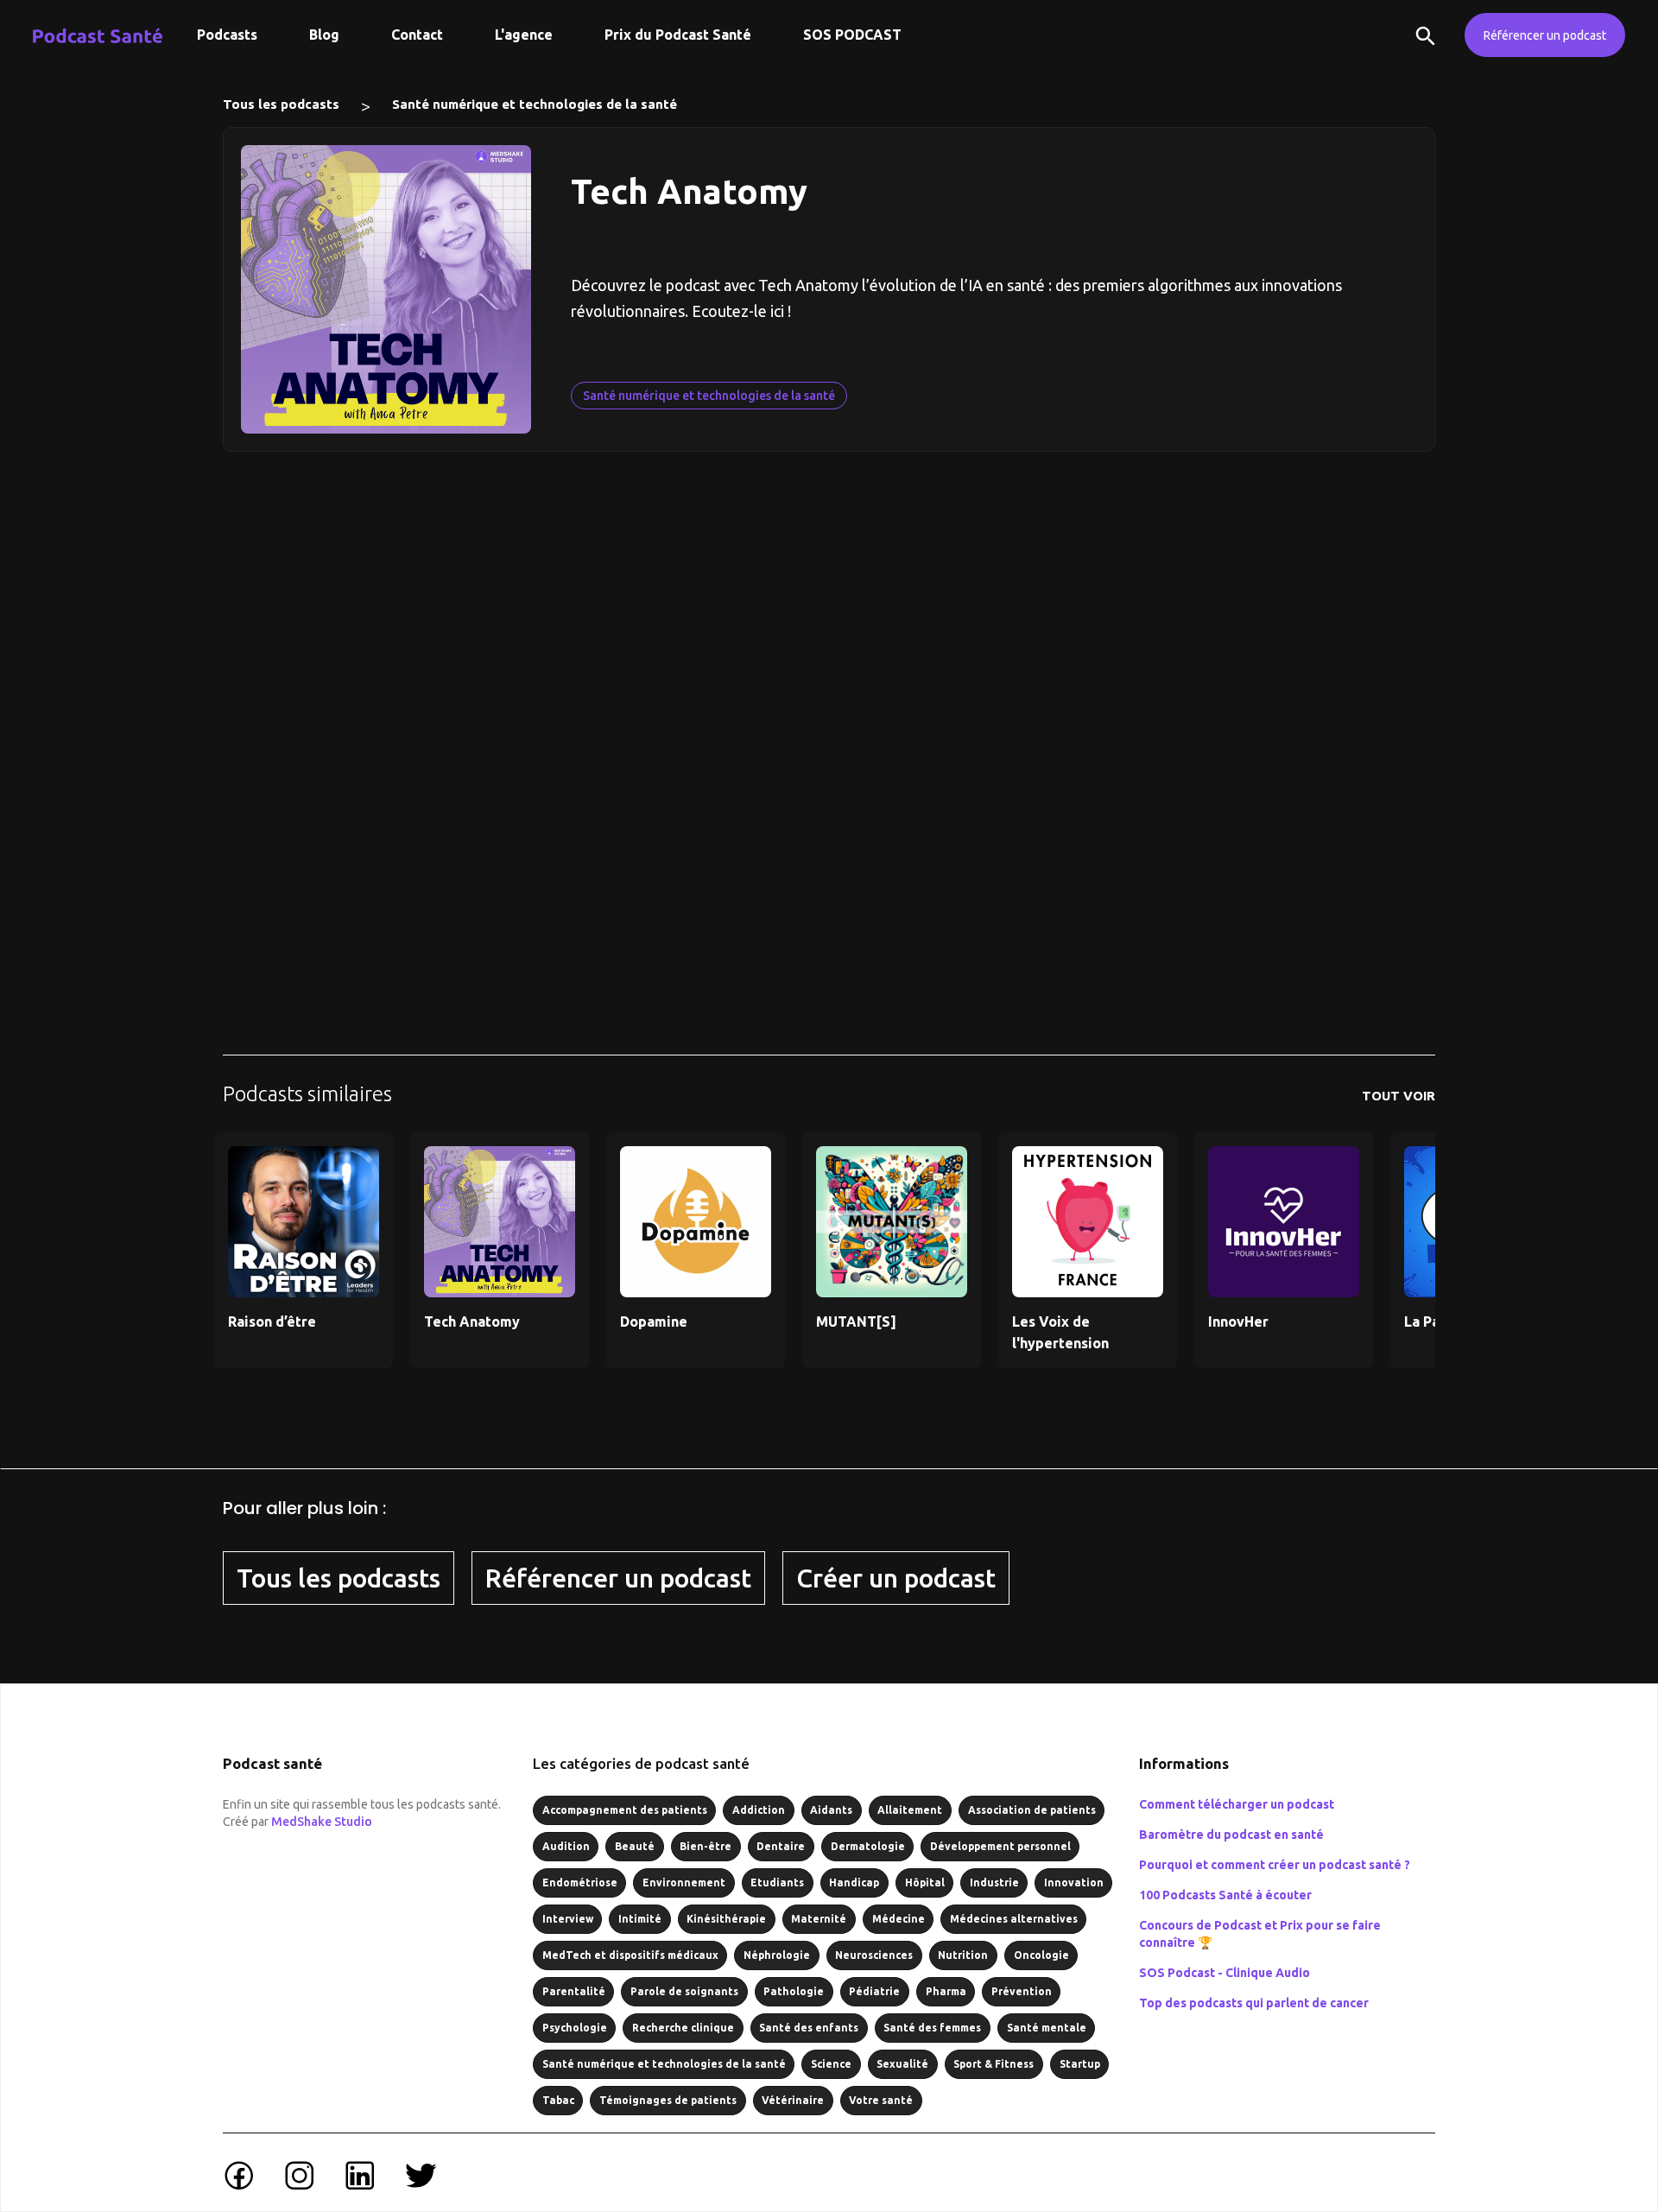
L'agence (524, 35)
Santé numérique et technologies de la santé (535, 104)
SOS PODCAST (852, 35)
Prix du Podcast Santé (678, 35)
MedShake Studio (322, 1822)
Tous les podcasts (281, 104)
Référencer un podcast (1545, 35)
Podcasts (227, 35)
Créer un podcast (896, 1578)
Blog (324, 35)
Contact (417, 35)
